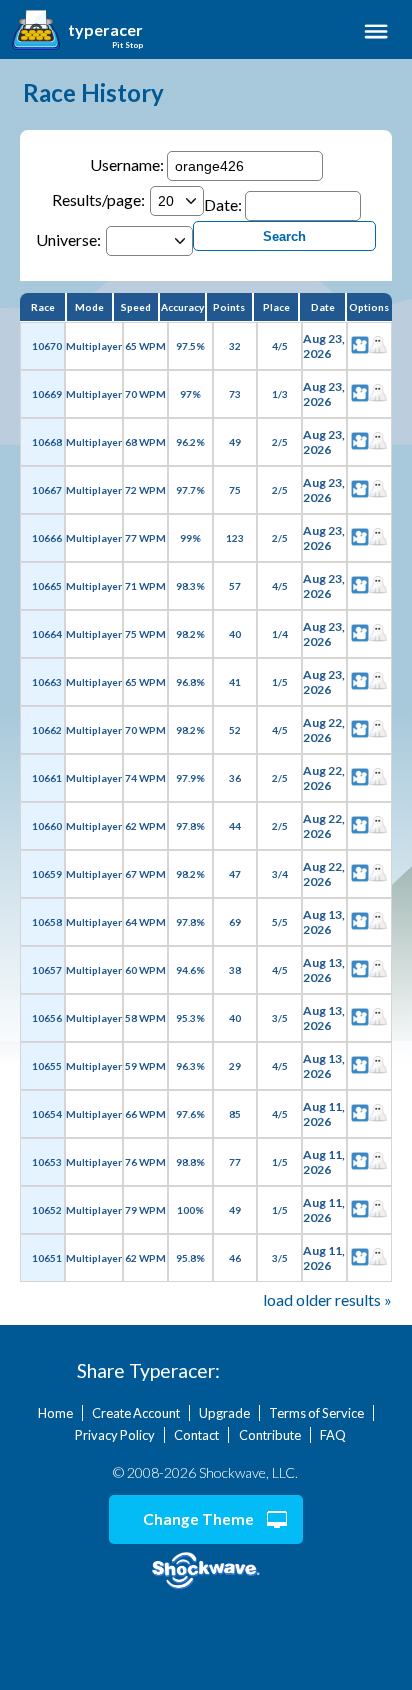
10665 (47, 586)
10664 (47, 634)
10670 (47, 346)
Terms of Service (316, 1413)
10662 (47, 730)
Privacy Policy (115, 1435)
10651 (47, 1258)
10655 (47, 1066)
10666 (47, 538)
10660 (47, 826)
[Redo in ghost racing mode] (378, 346)
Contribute (270, 1435)
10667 (47, 490)
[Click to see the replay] (360, 346)
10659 (47, 874)
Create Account (136, 1413)
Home (55, 1413)
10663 (47, 682)
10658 (47, 922)
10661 (47, 778)
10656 (47, 1018)
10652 (47, 1210)
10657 (47, 970)
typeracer (105, 30)
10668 (47, 442)
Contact (196, 1435)
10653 (47, 1162)
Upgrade (224, 1413)
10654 (47, 1114)
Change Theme (198, 1519)
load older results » (327, 1299)
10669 (47, 394)
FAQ (333, 1435)
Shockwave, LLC (206, 1571)
